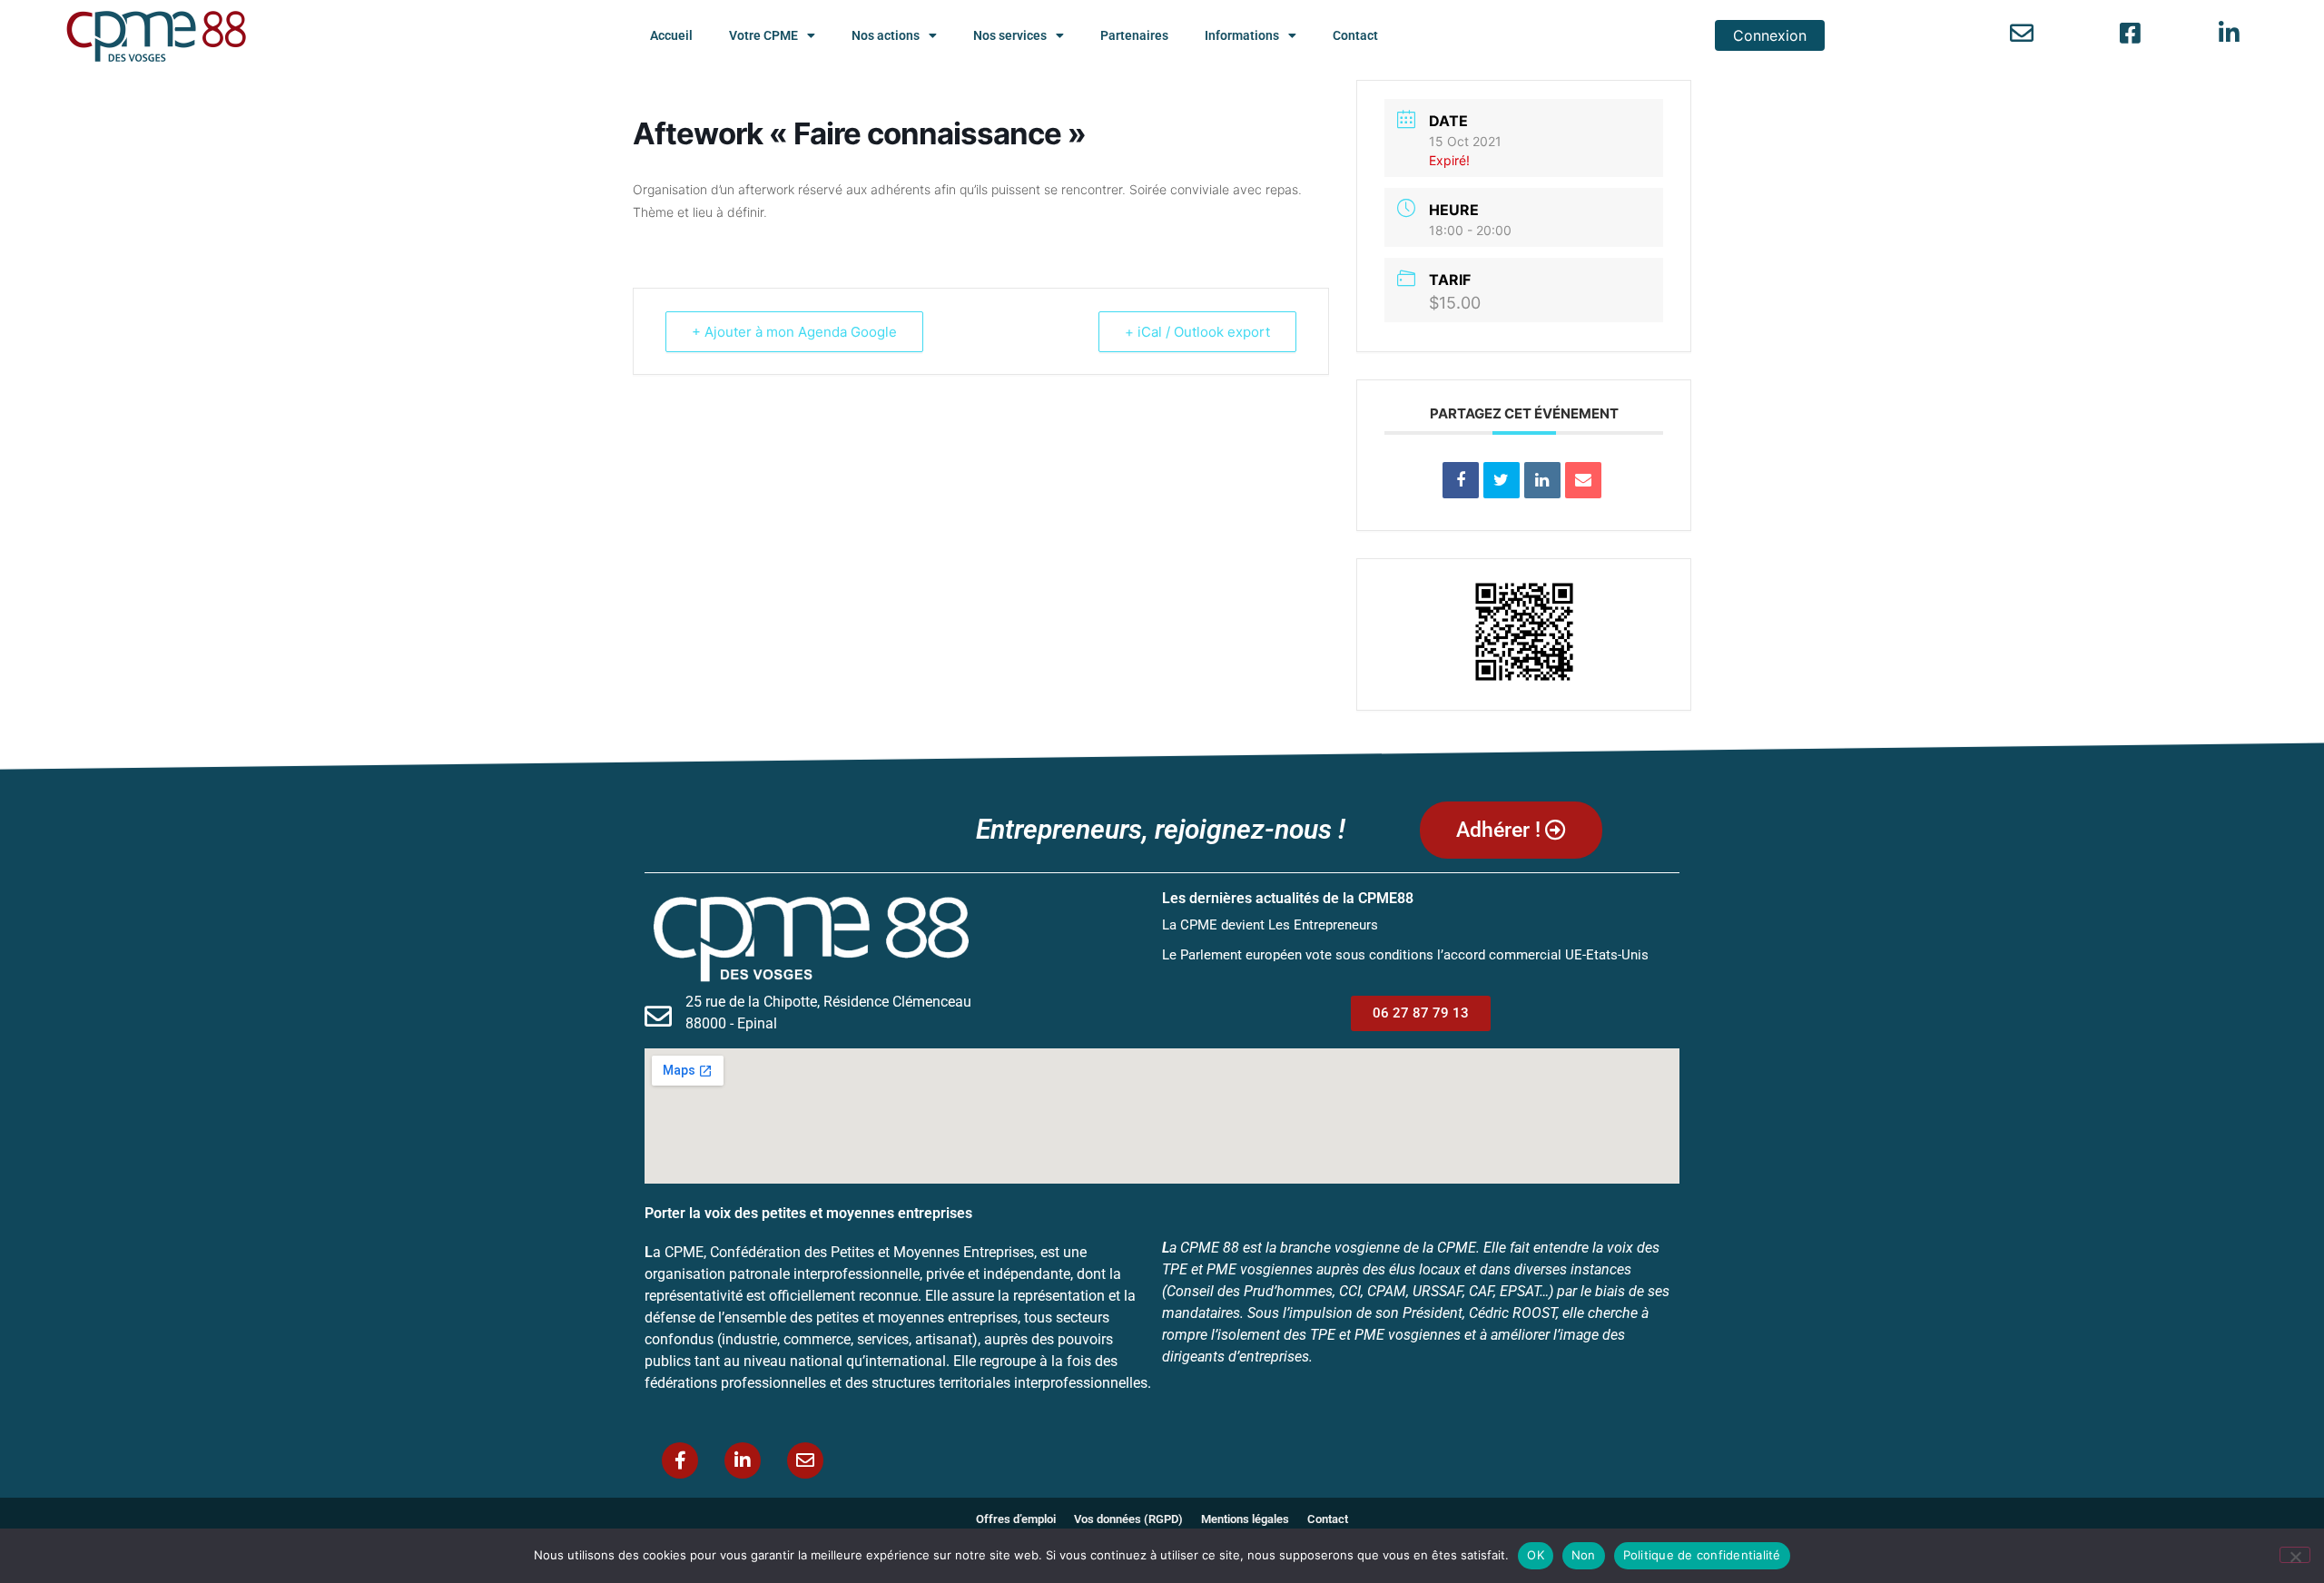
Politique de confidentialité (1702, 1555)
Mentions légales (1245, 1519)
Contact (1355, 35)
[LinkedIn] (1542, 480)
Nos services (1010, 35)
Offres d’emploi (1016, 1519)
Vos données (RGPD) (1128, 1519)
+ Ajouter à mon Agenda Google (794, 332)
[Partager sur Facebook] (1461, 480)
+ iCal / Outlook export (1197, 332)
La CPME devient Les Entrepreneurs (1270, 925)
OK (1536, 1555)
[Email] (1583, 480)
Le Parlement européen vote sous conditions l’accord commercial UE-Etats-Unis (1405, 955)
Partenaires (1134, 35)
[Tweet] (1502, 480)
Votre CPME (763, 35)
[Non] (2295, 1555)
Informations (1242, 35)
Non (1584, 1555)
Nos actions (886, 35)
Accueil (671, 35)
